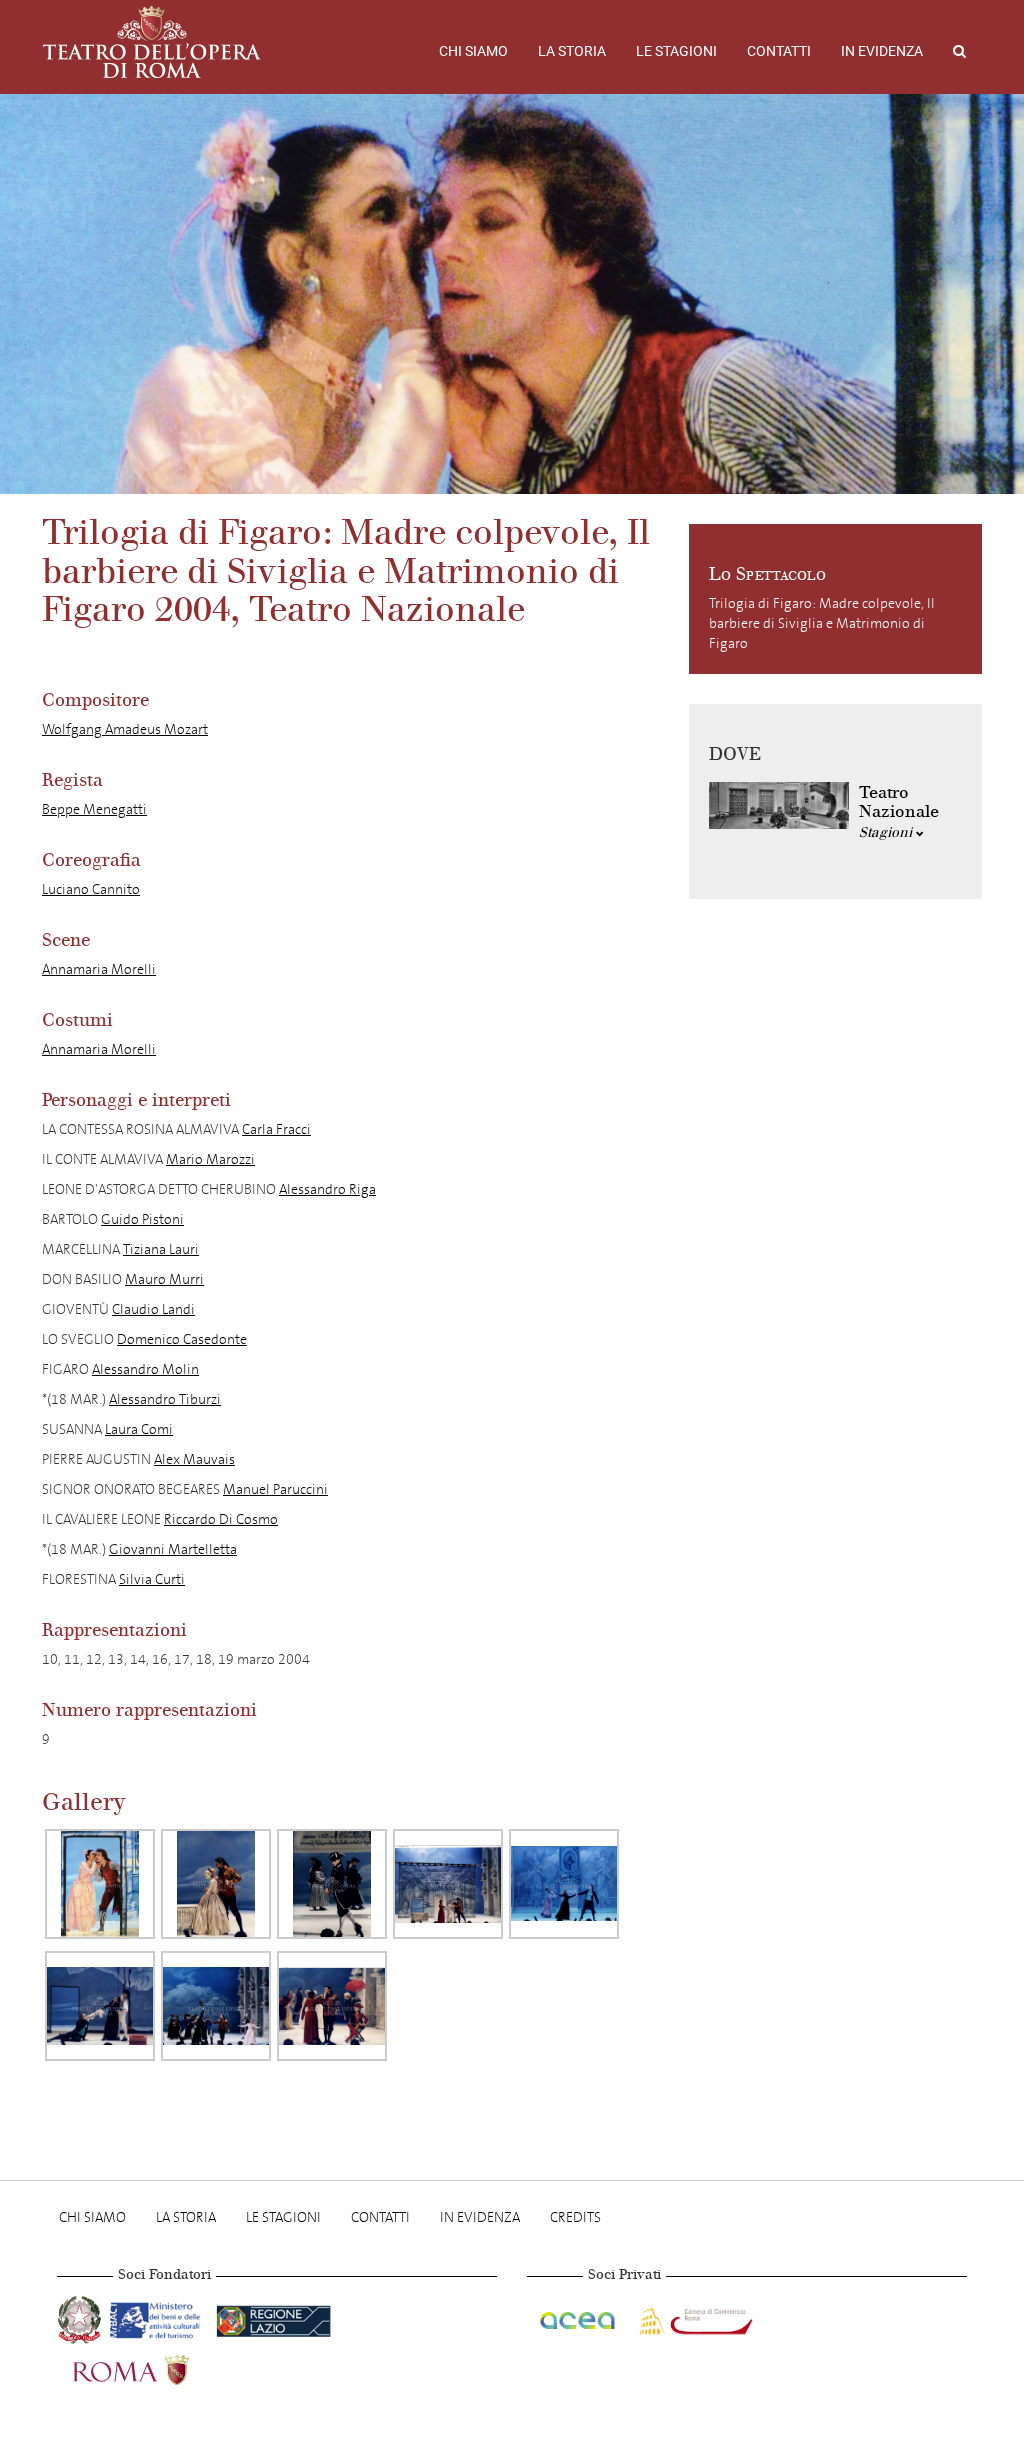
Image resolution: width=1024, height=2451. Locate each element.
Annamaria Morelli (99, 969)
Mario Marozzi (210, 1159)
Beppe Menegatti (94, 809)
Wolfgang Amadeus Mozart (125, 729)
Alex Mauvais (194, 1459)
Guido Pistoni (142, 1219)
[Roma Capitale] (157, 2366)
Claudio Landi (153, 1309)
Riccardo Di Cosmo (221, 1519)
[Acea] (579, 2316)
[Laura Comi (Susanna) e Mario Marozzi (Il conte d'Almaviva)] (216, 1884)
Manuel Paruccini (275, 1489)
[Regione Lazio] (273, 2316)
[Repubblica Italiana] (81, 2316)
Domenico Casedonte (182, 1339)
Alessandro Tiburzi (165, 1399)
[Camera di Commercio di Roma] (694, 2316)
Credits (575, 2217)
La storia (572, 51)
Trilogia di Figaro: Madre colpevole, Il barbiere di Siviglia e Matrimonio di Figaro (822, 623)
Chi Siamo (473, 51)
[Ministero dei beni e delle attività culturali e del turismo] (159, 2316)
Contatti (779, 51)
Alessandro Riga (327, 1189)
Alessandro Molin (145, 1369)
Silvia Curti (152, 1579)
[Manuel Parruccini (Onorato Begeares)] (332, 1884)
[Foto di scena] (216, 2006)
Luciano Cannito (91, 889)
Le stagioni (676, 51)
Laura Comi (139, 1429)
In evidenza (882, 51)
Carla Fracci (276, 1129)
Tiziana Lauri (161, 1249)
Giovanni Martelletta (173, 1549)
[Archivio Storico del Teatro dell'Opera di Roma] (152, 42)
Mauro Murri (164, 1279)
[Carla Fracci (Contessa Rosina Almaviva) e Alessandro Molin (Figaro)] (100, 1884)
